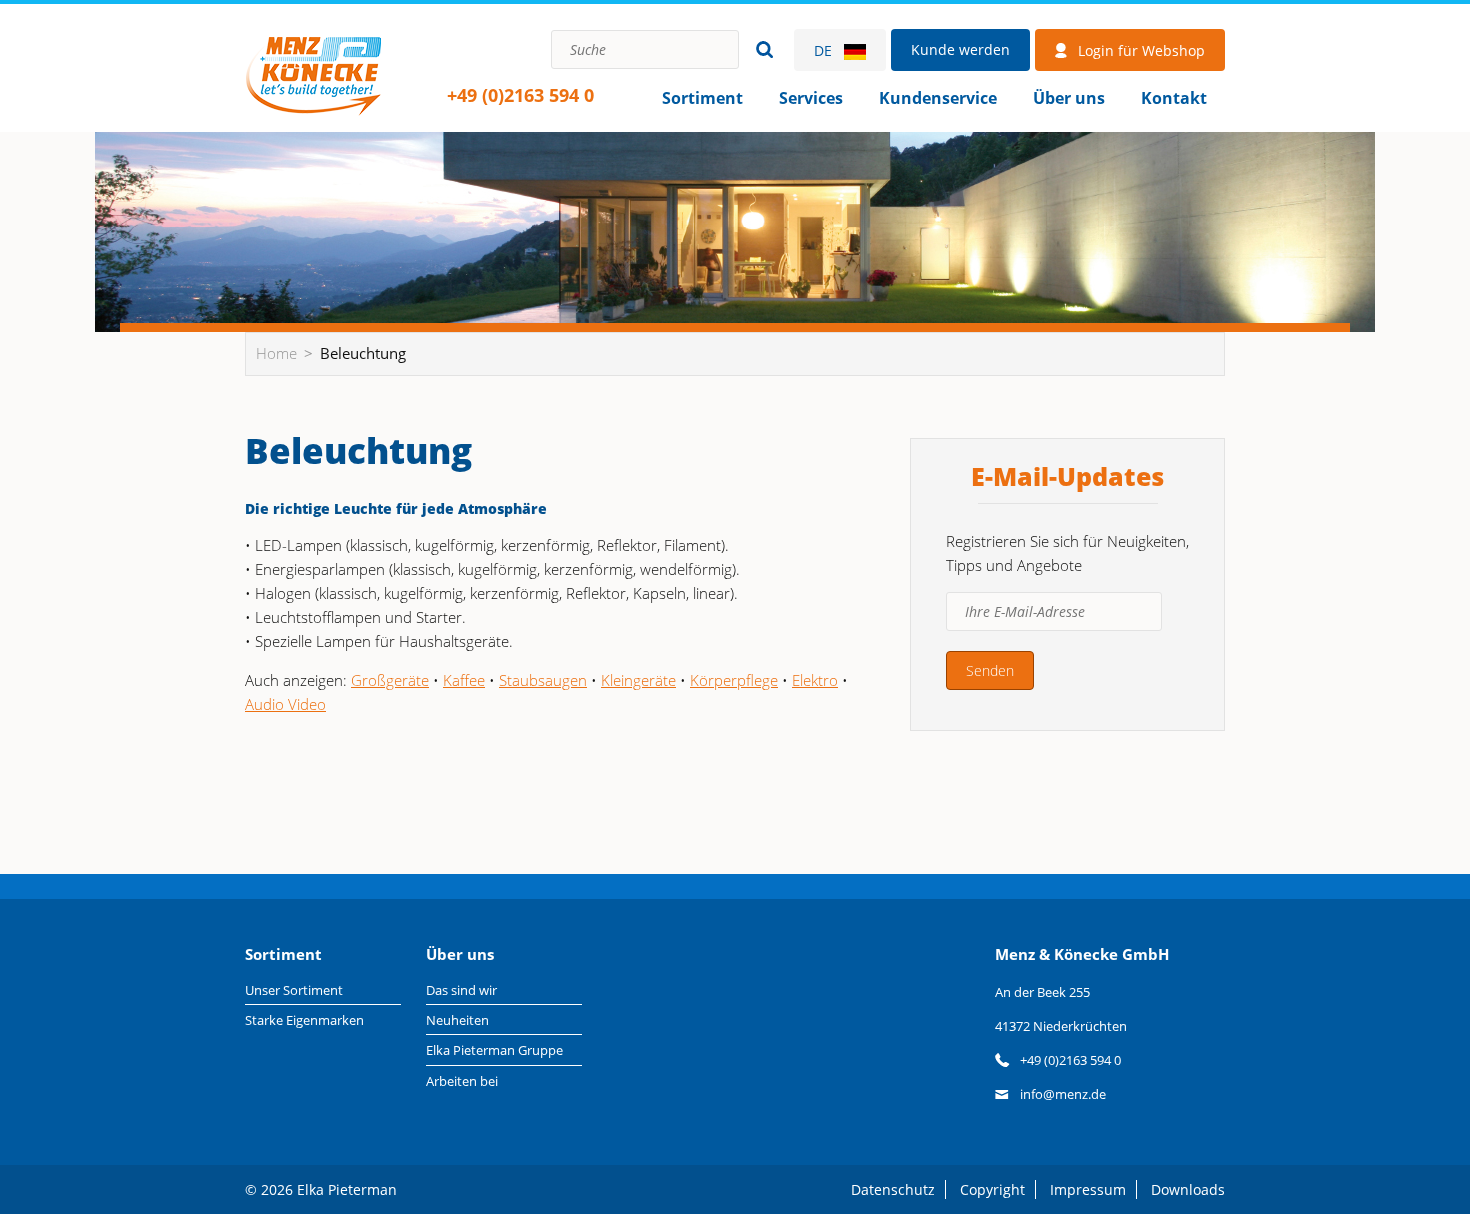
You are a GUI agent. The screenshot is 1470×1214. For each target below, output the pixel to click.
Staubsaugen (543, 680)
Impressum (1088, 1189)
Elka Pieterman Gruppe (494, 1050)
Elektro (815, 680)
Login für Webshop (1141, 50)
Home (313, 74)
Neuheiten (457, 1020)
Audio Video (285, 704)
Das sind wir (461, 990)
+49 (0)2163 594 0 (520, 95)
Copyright (992, 1189)
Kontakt (1174, 98)
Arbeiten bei (462, 1081)
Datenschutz (893, 1189)
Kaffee (464, 680)
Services (811, 98)
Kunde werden (960, 49)
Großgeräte (390, 680)
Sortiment (702, 98)
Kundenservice (938, 98)
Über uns (1069, 98)
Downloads (1188, 1189)
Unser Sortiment (294, 990)
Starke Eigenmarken (304, 1020)
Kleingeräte (638, 680)
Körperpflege (734, 680)
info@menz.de (1063, 1094)
